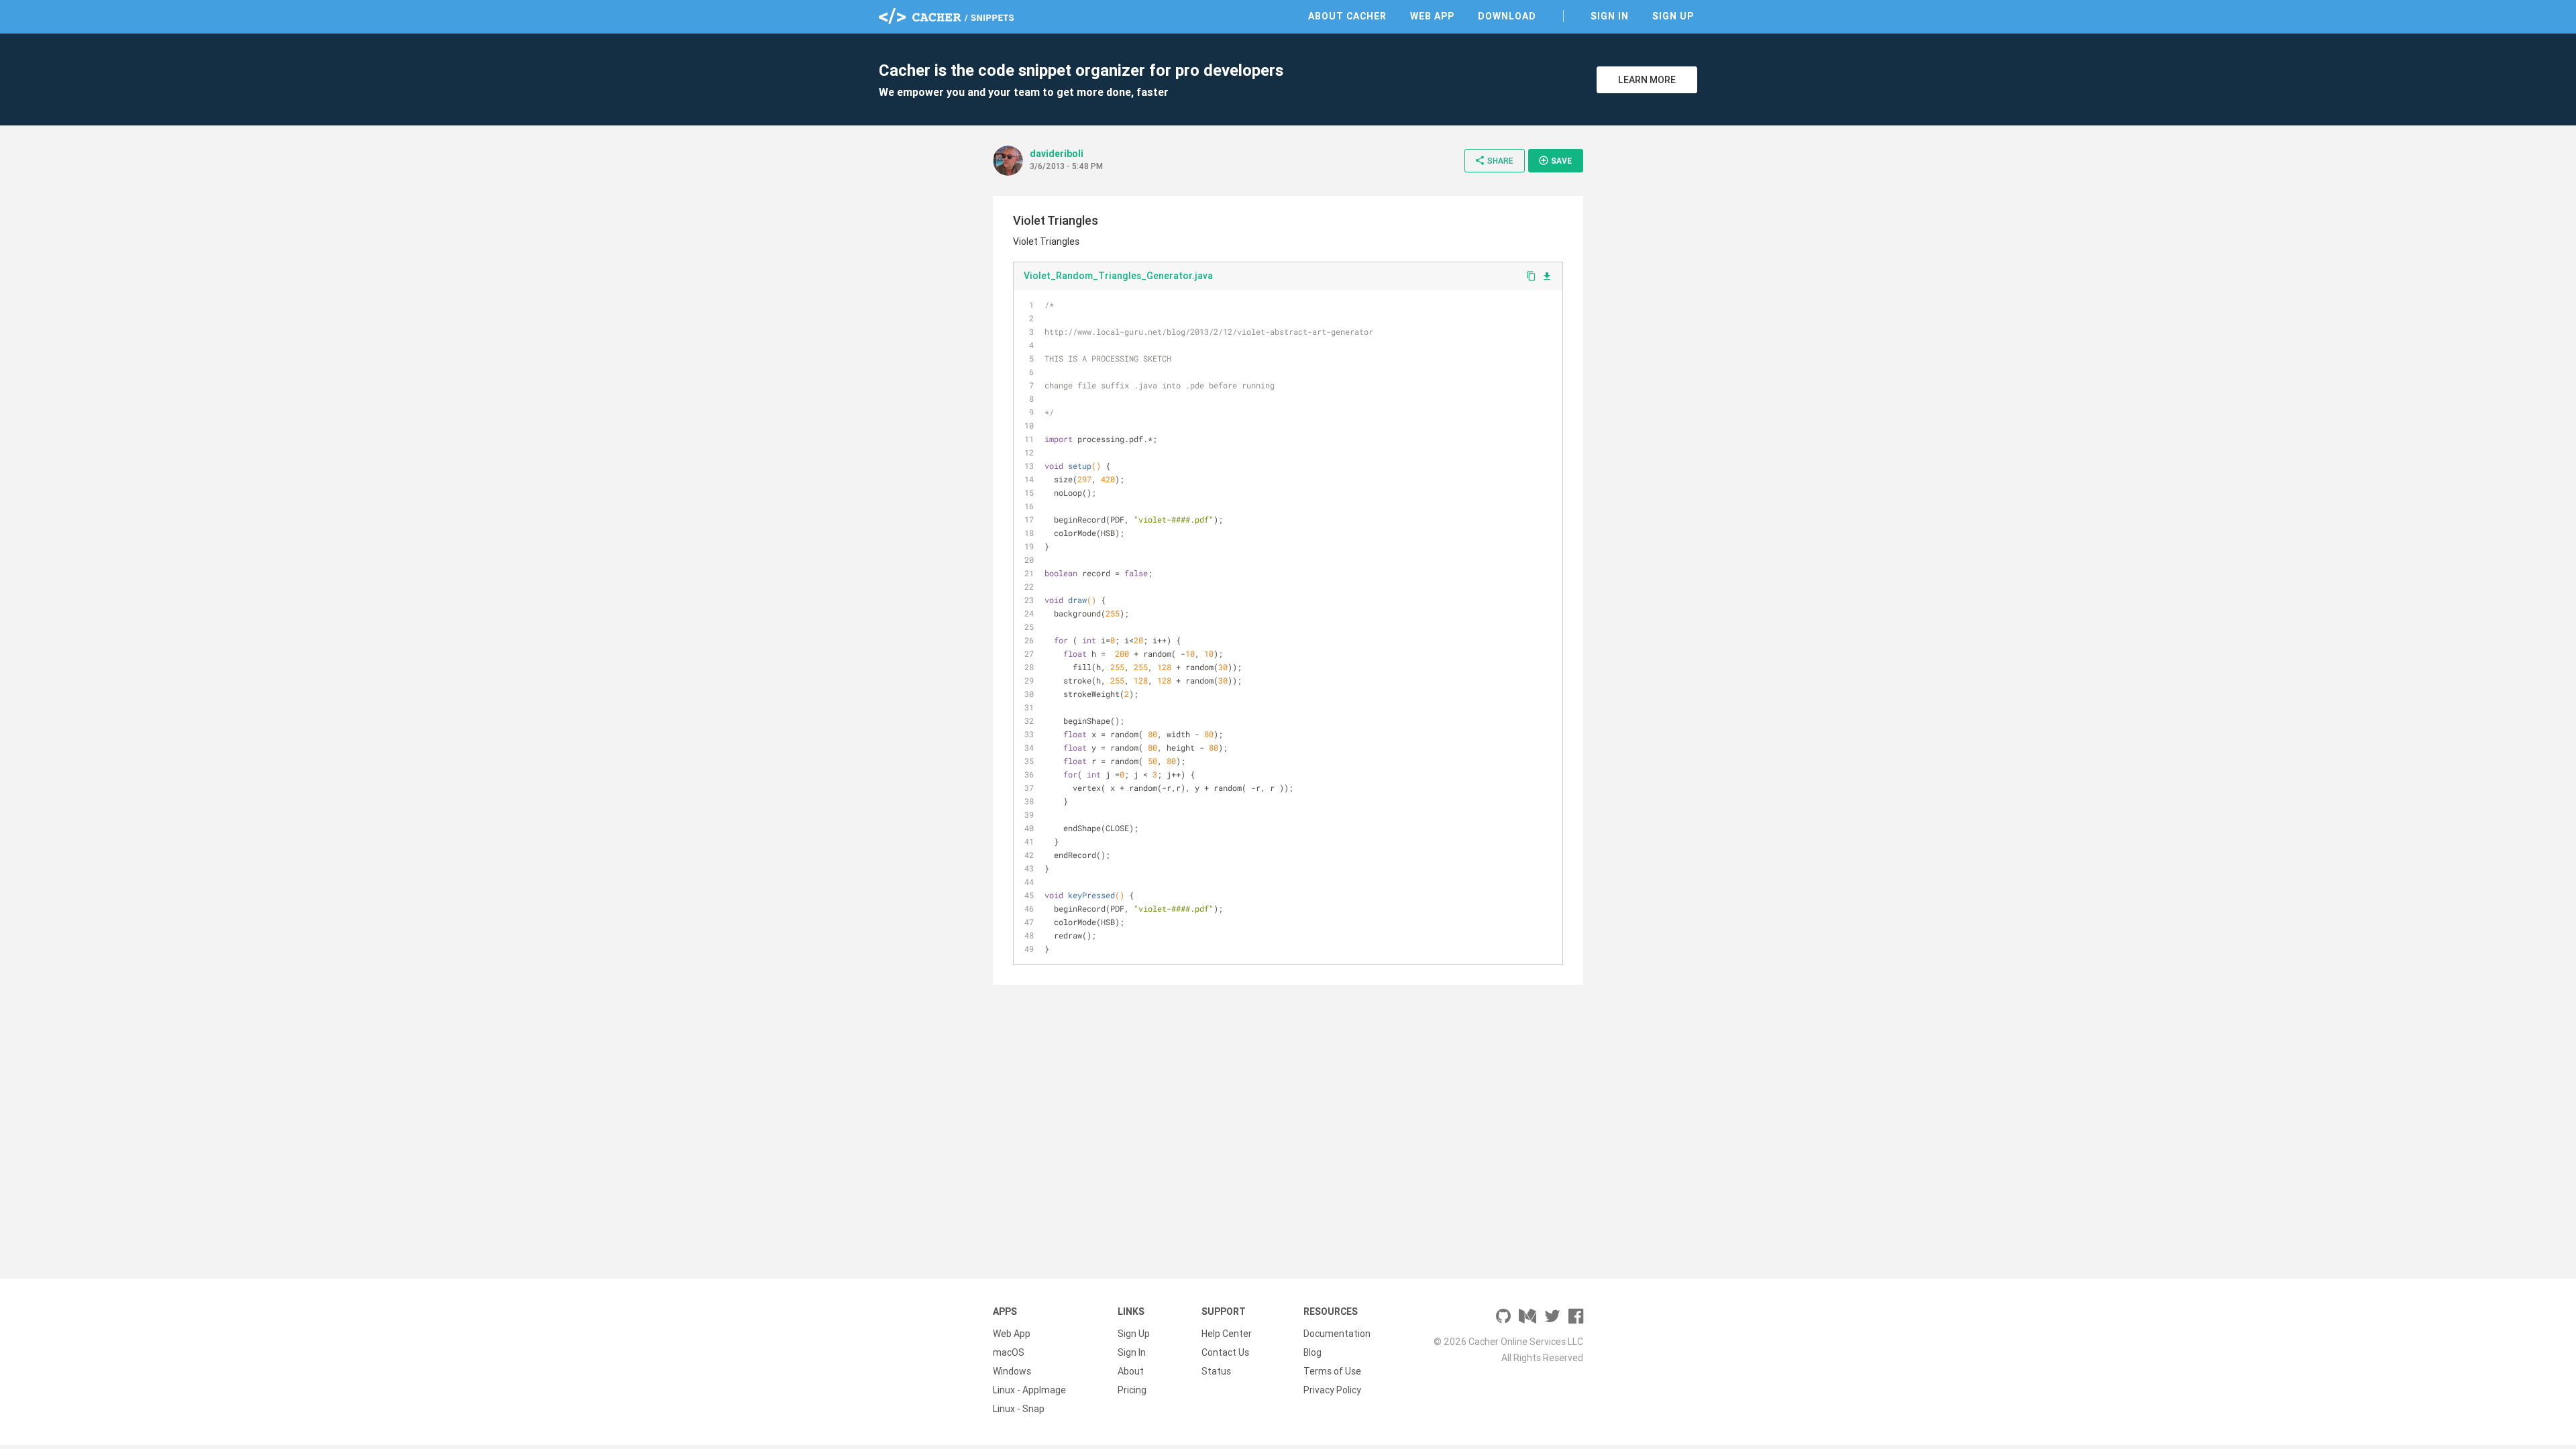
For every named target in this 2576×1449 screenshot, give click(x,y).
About (1131, 1371)
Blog (1312, 1352)
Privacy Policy (1332, 1390)
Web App (1432, 16)
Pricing (1132, 1390)
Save (1555, 160)
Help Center (1227, 1334)
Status (1216, 1371)
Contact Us (1225, 1352)
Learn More (1647, 80)
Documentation (1337, 1334)
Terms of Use (1332, 1371)
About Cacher (1347, 16)
